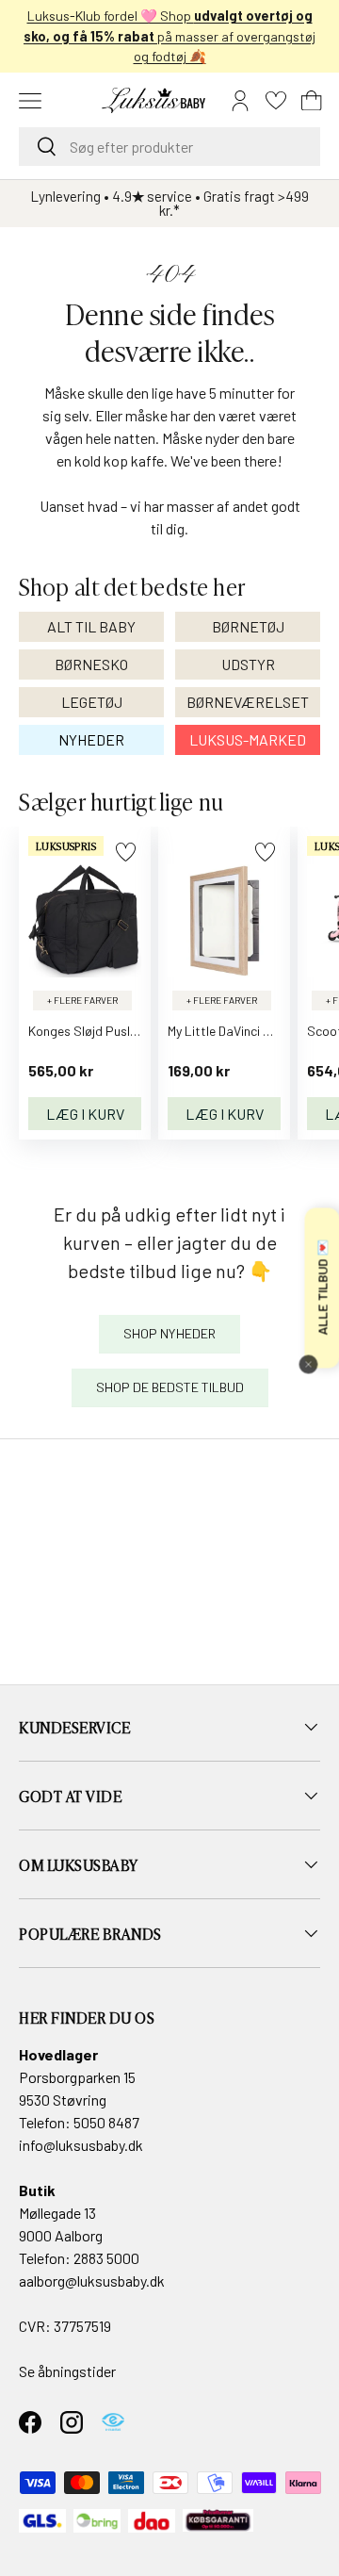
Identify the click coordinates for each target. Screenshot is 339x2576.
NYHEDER (91, 739)
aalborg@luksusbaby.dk (92, 2281)
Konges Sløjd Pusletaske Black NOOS (134, 1031)
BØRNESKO (91, 664)
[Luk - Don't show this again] (308, 1365)
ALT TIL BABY (91, 626)
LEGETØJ (92, 702)
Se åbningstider (67, 2371)
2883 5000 (106, 2258)
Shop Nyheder (169, 1333)
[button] (312, 101)
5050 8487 (106, 2122)
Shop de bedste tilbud (170, 1387)
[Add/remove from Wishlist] (126, 852)
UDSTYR (248, 664)
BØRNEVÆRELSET (248, 702)
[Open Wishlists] (276, 101)
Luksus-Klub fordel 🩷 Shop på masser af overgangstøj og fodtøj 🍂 (169, 36)
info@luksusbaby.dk (81, 2145)
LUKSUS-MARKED (248, 739)
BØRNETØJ (248, 626)
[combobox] (169, 147)
